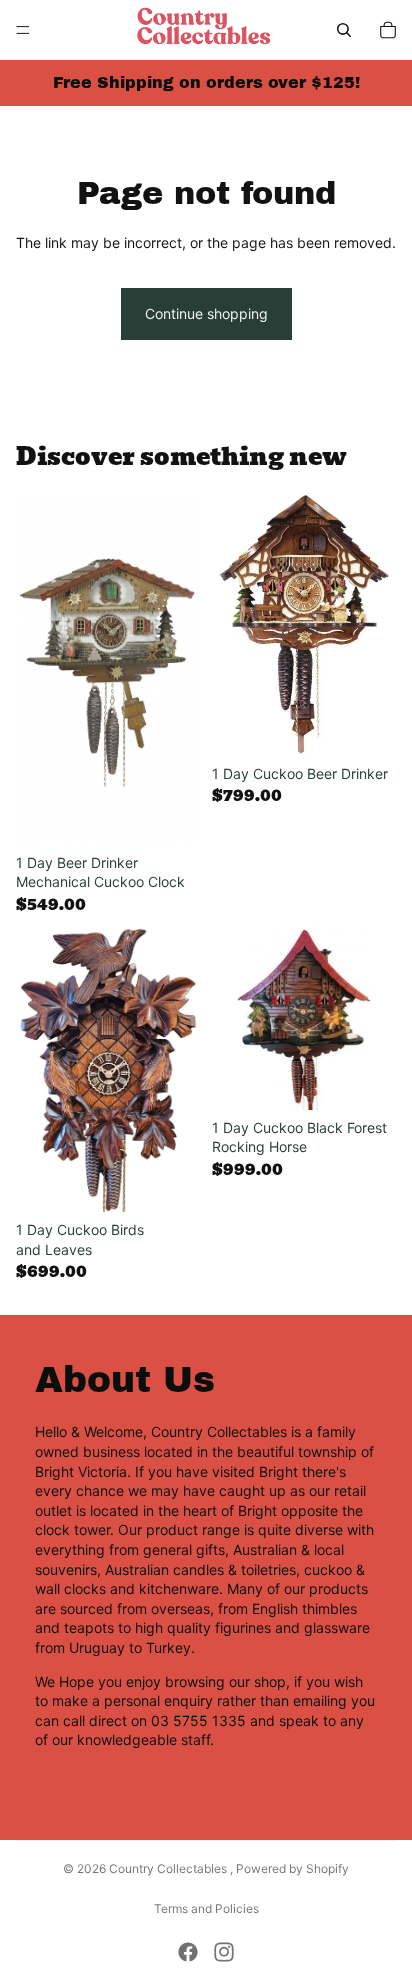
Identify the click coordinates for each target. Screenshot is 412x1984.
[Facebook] (188, 1952)
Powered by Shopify (292, 1868)
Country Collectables (169, 1868)
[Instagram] (224, 1952)
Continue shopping (206, 313)
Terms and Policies (206, 1908)
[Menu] (23, 30)
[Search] (344, 30)
